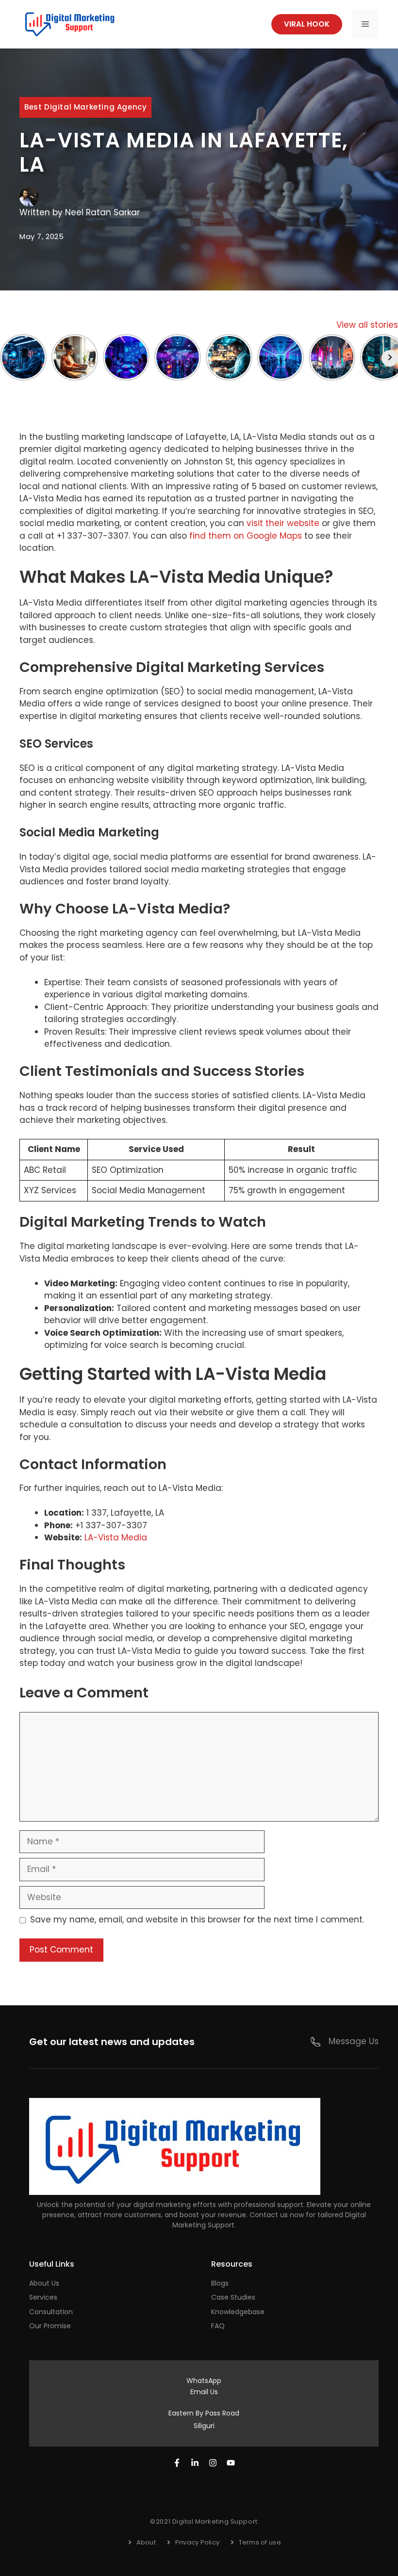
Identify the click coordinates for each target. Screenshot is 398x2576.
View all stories (367, 325)
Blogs (220, 2283)
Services (43, 2297)
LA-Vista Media (116, 1537)
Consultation (51, 2312)
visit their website (283, 523)
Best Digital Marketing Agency (85, 107)
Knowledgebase (238, 2312)
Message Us (354, 2041)
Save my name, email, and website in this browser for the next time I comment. (197, 1920)
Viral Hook (307, 24)
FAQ (218, 2326)
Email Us (204, 2392)
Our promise (50, 2326)
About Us (44, 2283)
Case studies (233, 2297)
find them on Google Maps (246, 536)
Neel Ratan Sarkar (102, 212)
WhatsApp (204, 2381)
